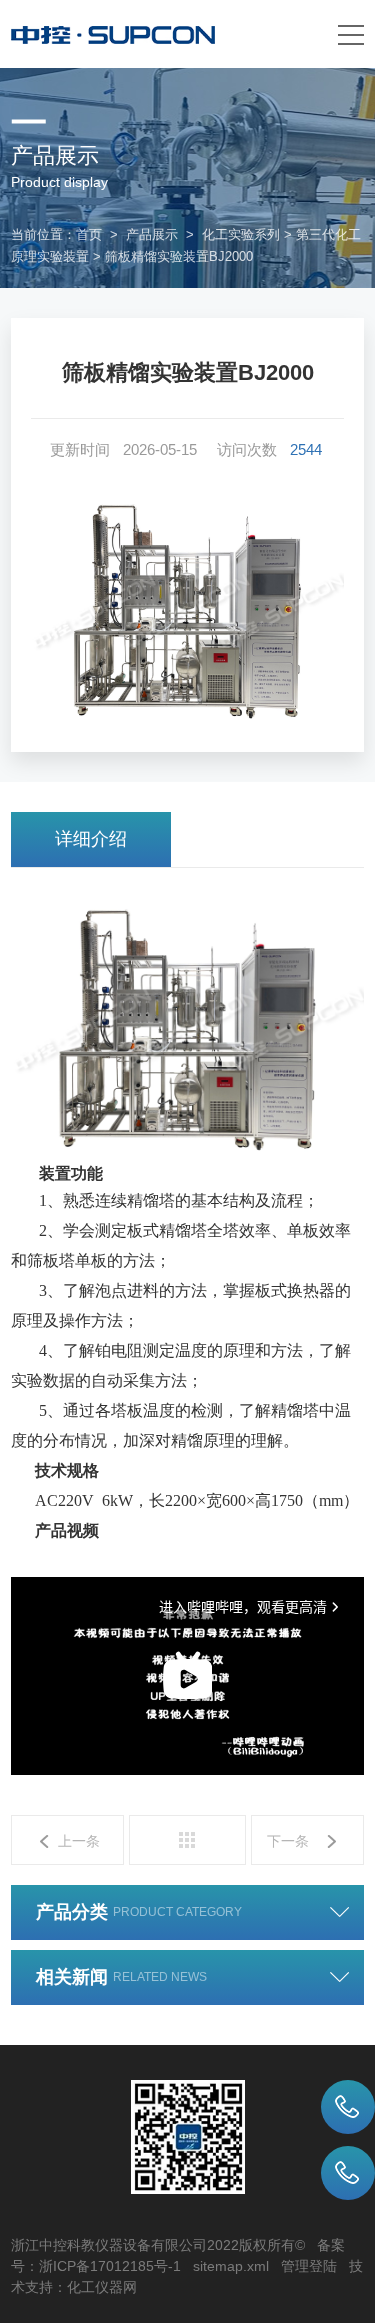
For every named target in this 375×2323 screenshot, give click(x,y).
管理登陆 (309, 2266)
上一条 (79, 1841)
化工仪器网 (102, 2287)
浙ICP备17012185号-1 (110, 2266)
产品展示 (152, 234)
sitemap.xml (231, 2266)
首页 (89, 234)
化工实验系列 (241, 234)
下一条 (288, 1841)
